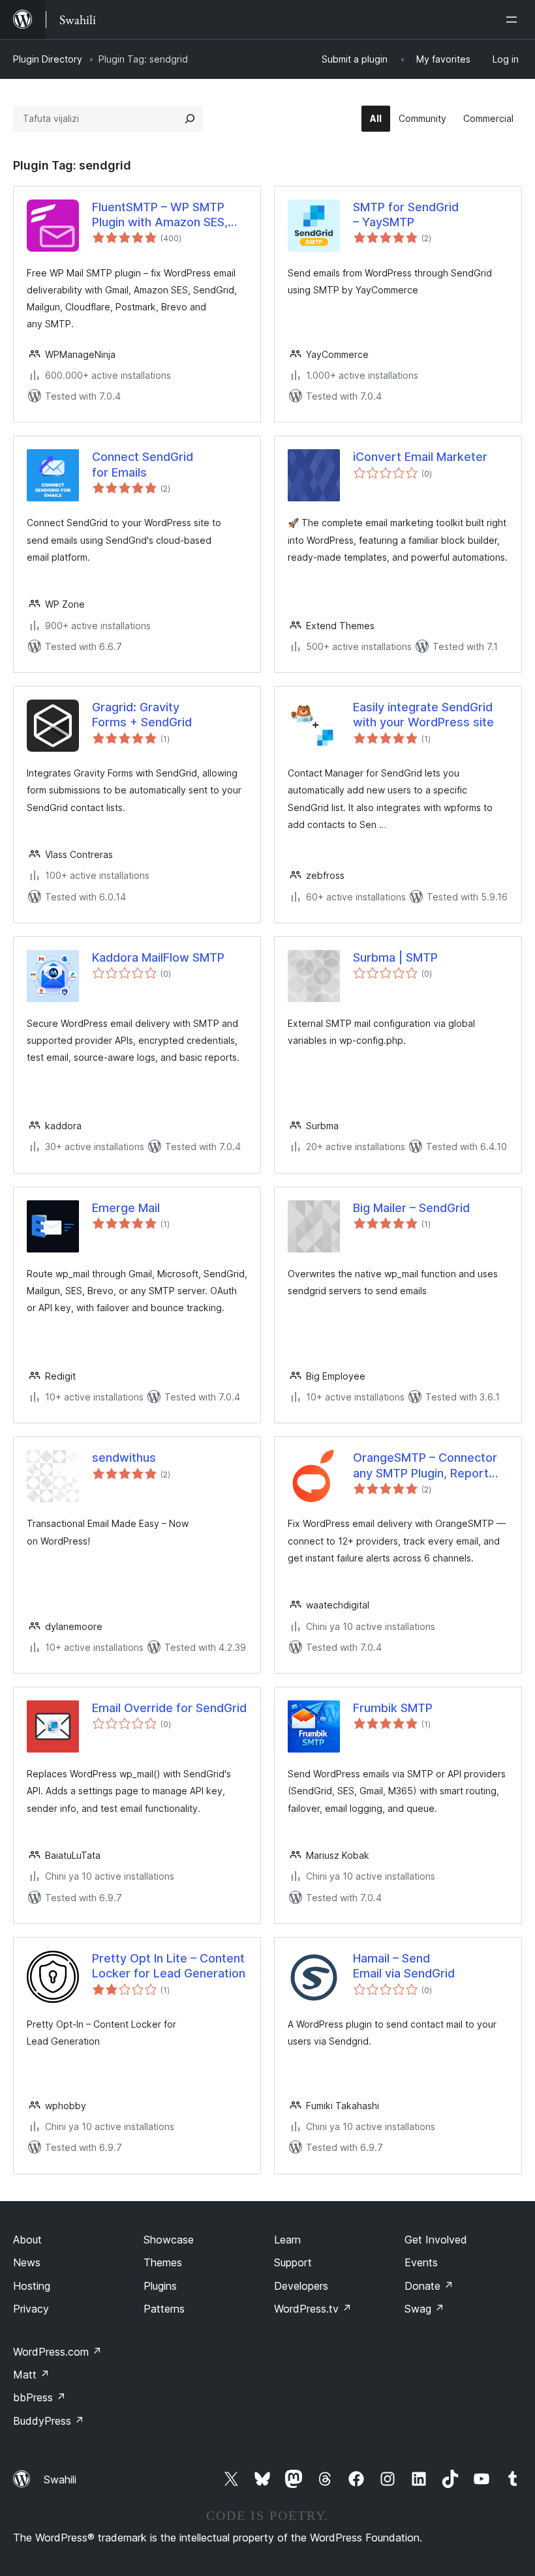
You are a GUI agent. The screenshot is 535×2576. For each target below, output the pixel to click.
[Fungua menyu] (514, 20)
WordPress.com (57, 2352)
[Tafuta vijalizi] (190, 119)
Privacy (31, 2309)
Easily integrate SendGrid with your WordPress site (423, 715)
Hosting (32, 2286)
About (27, 2240)
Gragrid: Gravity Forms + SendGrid (142, 715)
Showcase (169, 2240)
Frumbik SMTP (393, 1708)
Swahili (60, 2480)
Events (421, 2262)
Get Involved (436, 2240)
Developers (301, 2286)
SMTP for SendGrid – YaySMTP (406, 215)
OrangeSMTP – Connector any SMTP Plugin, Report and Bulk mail (425, 1466)
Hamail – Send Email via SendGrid (404, 1966)
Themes (163, 2262)
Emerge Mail (126, 1208)
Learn (287, 2240)
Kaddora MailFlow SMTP (158, 957)
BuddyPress (49, 2421)
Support (293, 2262)
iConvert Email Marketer (420, 457)
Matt (31, 2375)
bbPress (39, 2397)
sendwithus (124, 1458)
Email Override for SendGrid (169, 1708)
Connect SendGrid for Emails (143, 464)
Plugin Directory (48, 59)
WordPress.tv (313, 2309)
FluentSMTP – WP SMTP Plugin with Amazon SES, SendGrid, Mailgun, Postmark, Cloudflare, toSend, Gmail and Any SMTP (160, 215)
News (27, 2262)
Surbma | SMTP (395, 957)
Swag (424, 2309)
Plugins (160, 2286)
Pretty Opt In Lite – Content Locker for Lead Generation (169, 1966)
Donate (429, 2286)
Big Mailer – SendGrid (411, 1208)
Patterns (164, 2309)
